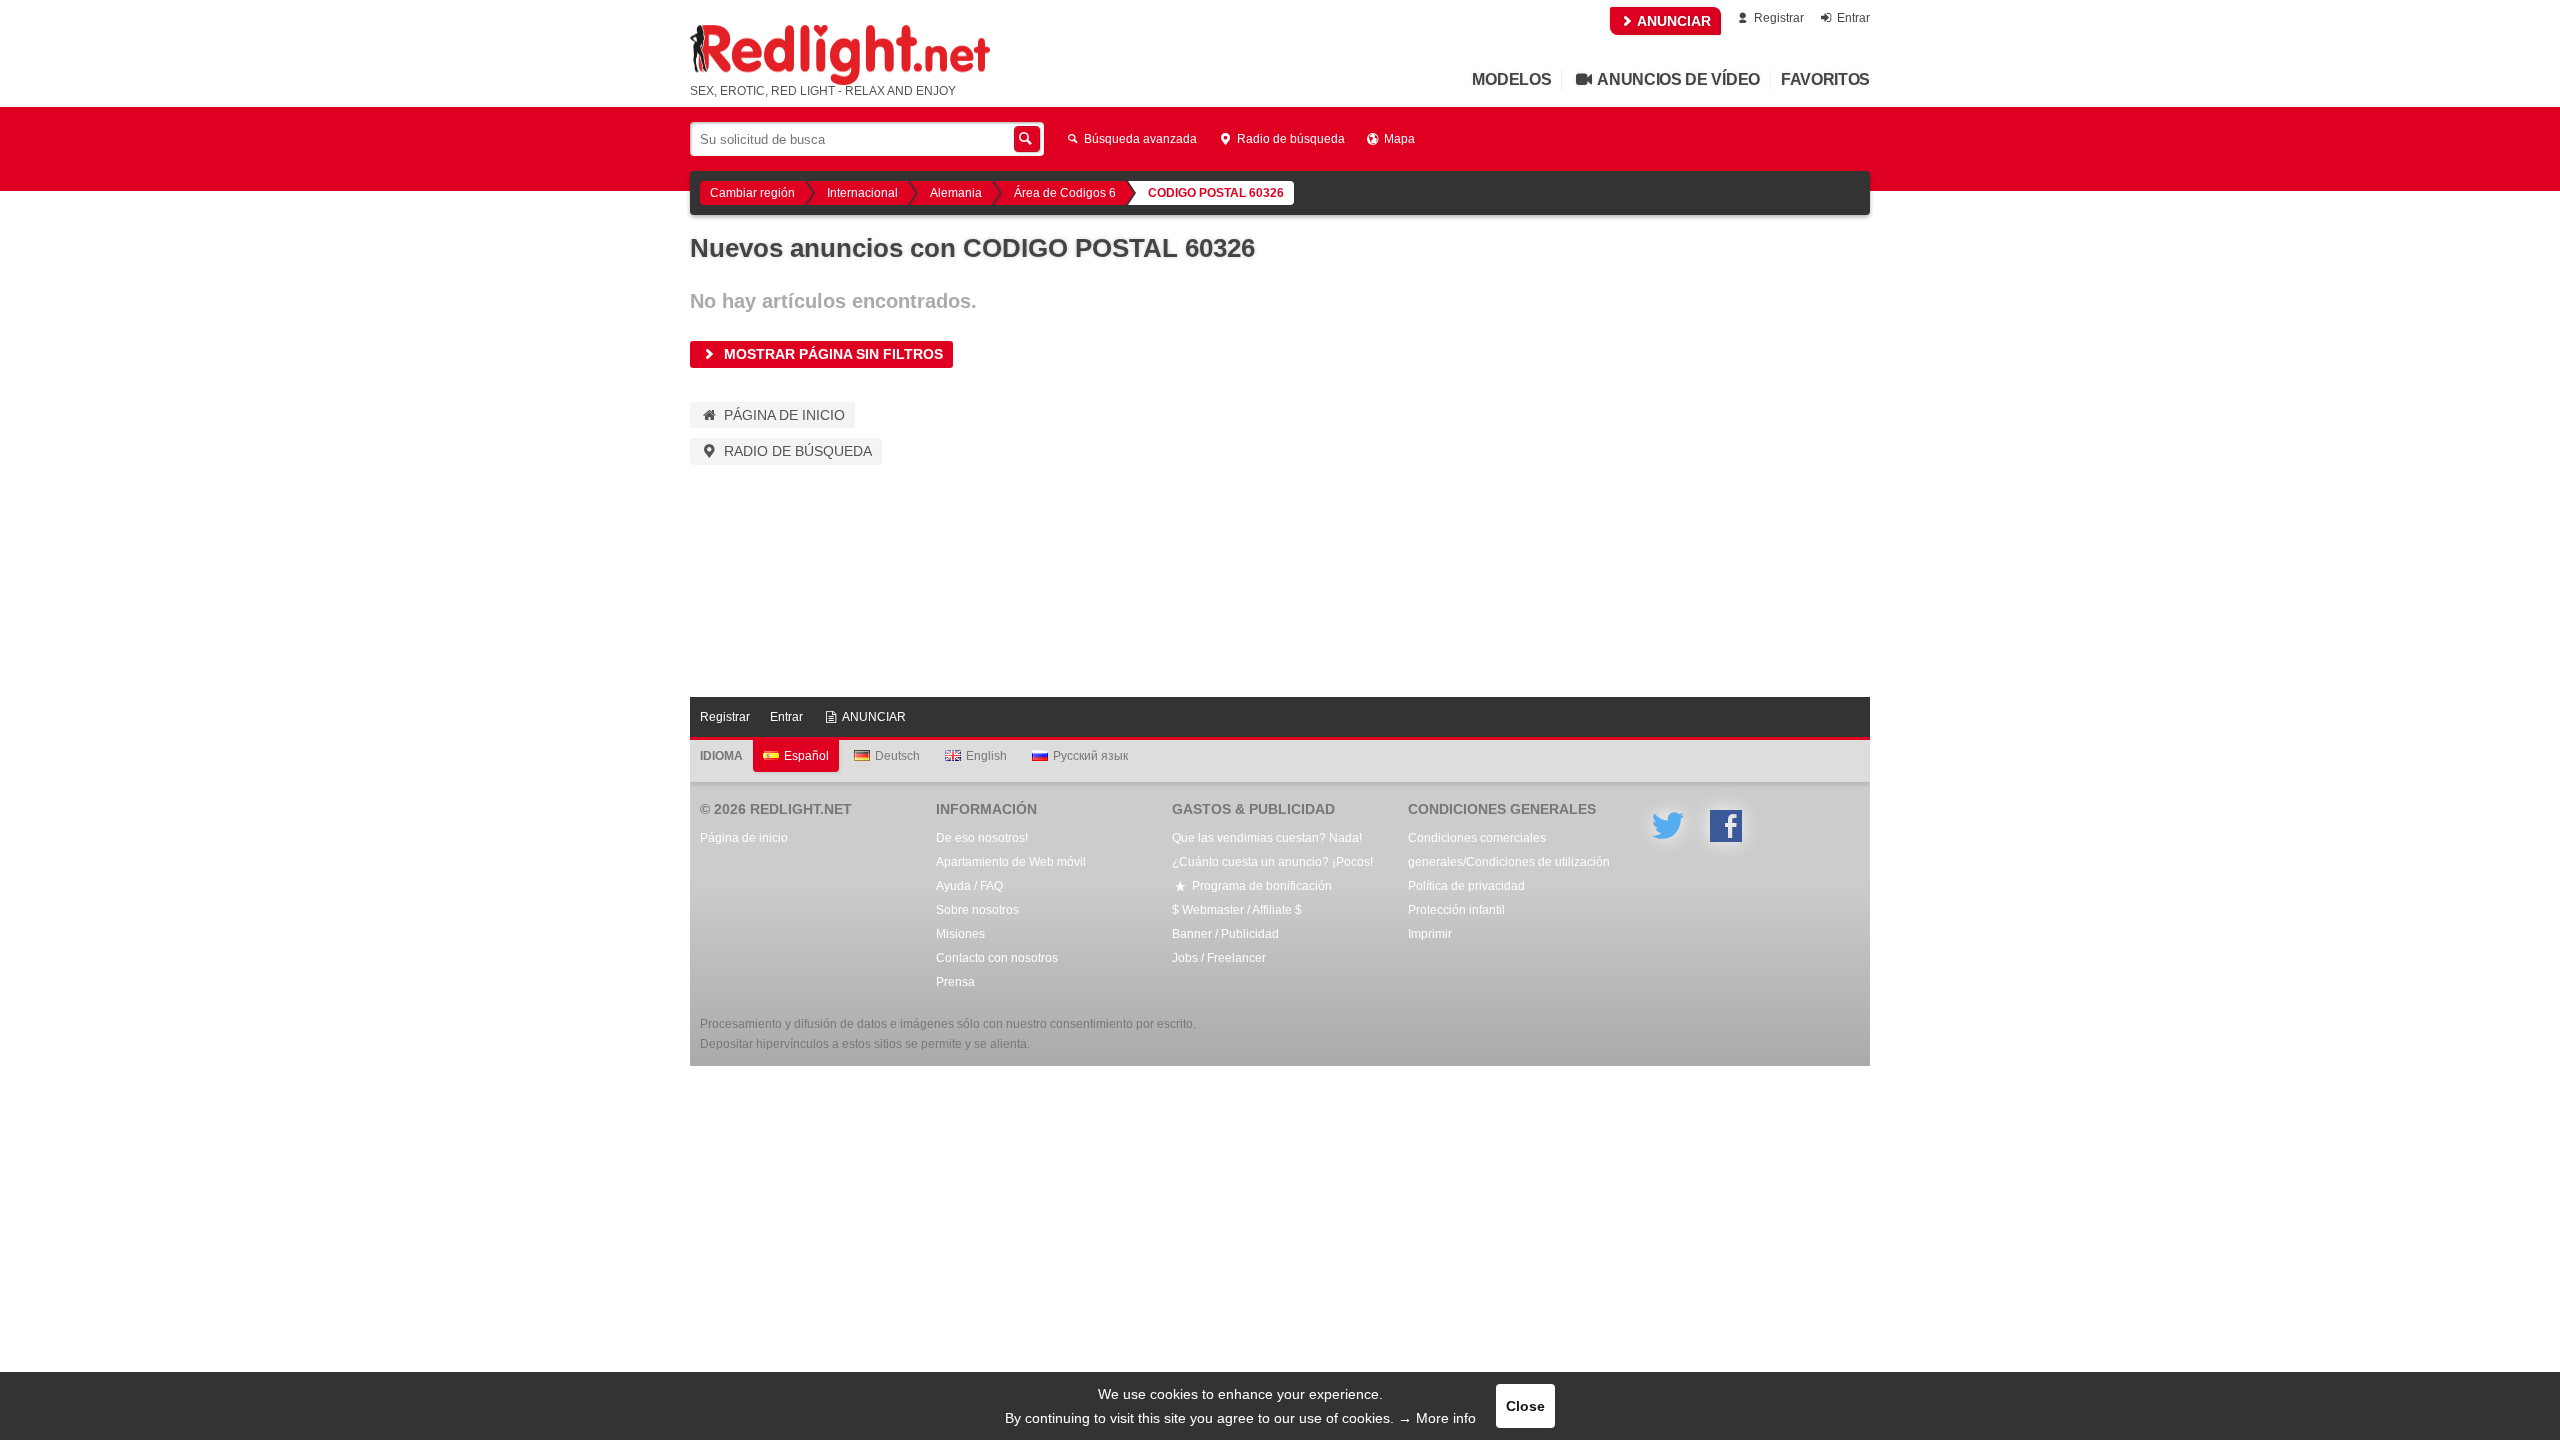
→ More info (1437, 1418)
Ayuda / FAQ (969, 886)
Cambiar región (752, 193)
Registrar (1777, 18)
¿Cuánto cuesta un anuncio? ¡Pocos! (1272, 862)
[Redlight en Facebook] (1726, 826)
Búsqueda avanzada (1139, 139)
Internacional (862, 193)
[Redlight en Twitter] (1668, 826)
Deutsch (897, 756)
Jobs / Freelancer (1219, 958)
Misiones (960, 934)
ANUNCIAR (1672, 21)
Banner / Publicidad (1225, 934)
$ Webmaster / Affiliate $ (1237, 910)
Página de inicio (782, 415)
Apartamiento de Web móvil (1011, 862)
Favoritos (1825, 79)
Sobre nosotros (977, 910)
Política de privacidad (1466, 886)
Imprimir (1430, 934)
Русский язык (1090, 756)
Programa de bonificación (1260, 886)
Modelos (1511, 79)
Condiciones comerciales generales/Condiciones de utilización (1509, 850)
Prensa (955, 982)
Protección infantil (1456, 910)
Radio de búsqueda (1289, 139)
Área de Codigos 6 (1065, 193)
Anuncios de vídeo (1677, 79)
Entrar (1852, 18)
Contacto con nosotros (997, 958)
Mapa (1398, 139)
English (986, 756)
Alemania (956, 193)
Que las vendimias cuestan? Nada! (1267, 838)
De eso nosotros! (982, 838)
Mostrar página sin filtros (831, 354)
